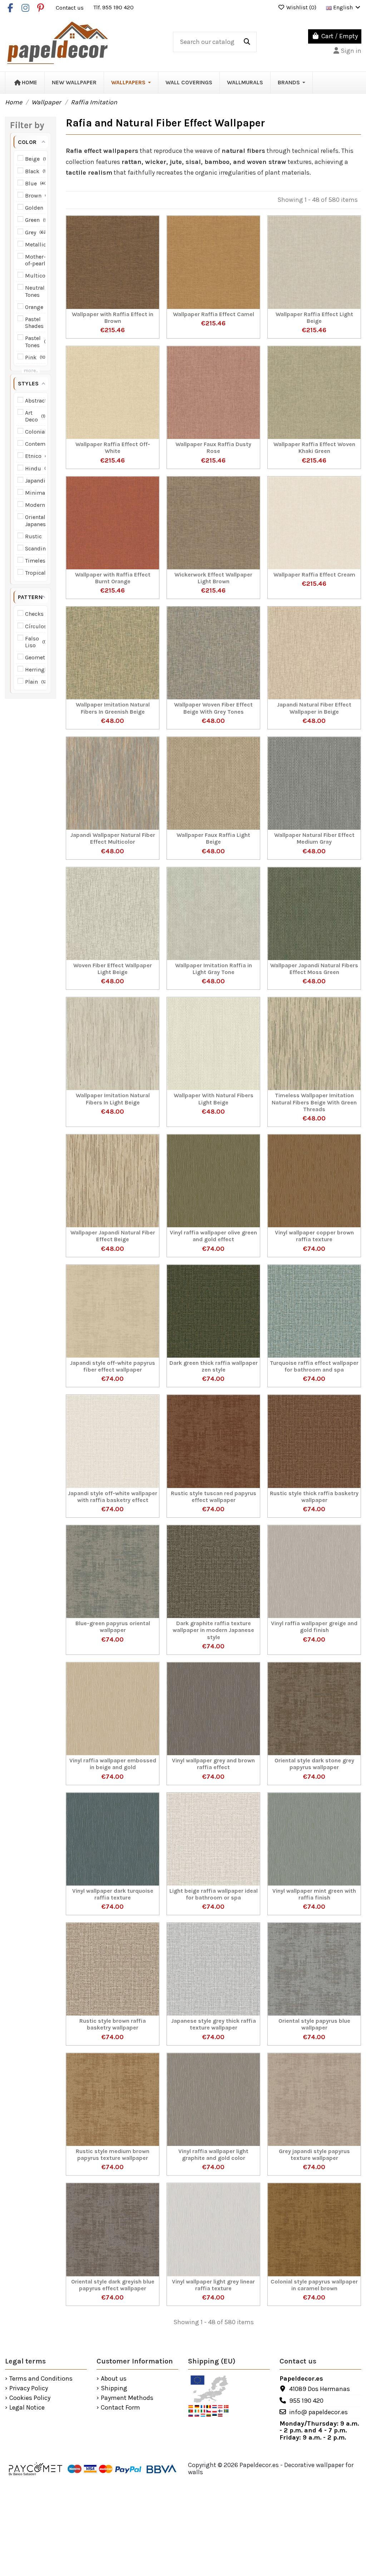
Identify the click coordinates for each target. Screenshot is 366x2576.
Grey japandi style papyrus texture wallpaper (314, 2155)
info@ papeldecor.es (318, 2412)
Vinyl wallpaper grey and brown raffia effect (213, 1764)
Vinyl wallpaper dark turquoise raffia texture (113, 1894)
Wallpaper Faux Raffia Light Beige (213, 838)
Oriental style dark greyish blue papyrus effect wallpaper (113, 2285)
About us (114, 2379)
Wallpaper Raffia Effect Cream (314, 575)
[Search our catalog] (247, 42)
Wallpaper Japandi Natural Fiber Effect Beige (113, 1236)
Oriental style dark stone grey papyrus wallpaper (314, 1764)
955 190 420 (306, 2401)
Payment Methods (127, 2398)
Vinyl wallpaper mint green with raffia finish (314, 1894)
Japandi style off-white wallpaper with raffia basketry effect (113, 1497)
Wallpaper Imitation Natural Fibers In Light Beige (113, 1099)
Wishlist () (301, 7)
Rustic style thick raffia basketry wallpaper (314, 1497)
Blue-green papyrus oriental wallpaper (113, 1627)
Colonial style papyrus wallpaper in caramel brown (314, 2285)
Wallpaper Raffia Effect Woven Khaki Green (314, 448)
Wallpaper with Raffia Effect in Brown (113, 318)
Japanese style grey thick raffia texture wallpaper (214, 2024)
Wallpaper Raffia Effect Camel (214, 314)
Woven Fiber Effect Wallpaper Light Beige (113, 969)
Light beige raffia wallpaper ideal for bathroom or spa (214, 1894)
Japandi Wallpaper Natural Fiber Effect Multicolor (113, 838)
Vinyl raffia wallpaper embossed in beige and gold (113, 1764)
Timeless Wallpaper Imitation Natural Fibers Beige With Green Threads (314, 1102)
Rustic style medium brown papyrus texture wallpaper (113, 2155)
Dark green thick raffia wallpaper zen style (214, 1366)
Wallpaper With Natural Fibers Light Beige (214, 1099)
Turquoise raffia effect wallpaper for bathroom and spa (314, 1366)
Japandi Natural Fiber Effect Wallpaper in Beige (314, 708)
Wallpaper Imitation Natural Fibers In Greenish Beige (113, 708)
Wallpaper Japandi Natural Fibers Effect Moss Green (314, 969)
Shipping (114, 2388)
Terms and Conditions (41, 2379)
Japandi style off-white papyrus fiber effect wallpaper (113, 1366)
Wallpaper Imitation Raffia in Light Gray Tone (214, 969)
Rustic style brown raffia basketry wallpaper (113, 2024)
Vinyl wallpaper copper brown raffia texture (314, 1236)
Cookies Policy (30, 2398)
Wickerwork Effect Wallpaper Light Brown (213, 578)
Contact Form (120, 2408)
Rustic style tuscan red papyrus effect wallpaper (214, 1497)
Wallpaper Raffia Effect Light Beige (314, 318)
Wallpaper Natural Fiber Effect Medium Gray (314, 838)
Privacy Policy (29, 2388)
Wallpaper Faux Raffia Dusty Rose (213, 448)
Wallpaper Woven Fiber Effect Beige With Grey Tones (213, 708)
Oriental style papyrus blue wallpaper (314, 2024)
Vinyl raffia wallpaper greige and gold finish (314, 1627)
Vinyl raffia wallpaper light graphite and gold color (213, 2155)
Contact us (70, 7)
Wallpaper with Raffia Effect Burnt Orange (113, 578)
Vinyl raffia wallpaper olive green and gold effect (213, 1236)
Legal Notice (27, 2408)
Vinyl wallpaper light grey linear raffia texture (213, 2285)
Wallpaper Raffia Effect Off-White (113, 448)
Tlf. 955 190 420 (113, 7)
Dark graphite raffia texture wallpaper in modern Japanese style (213, 1630)
